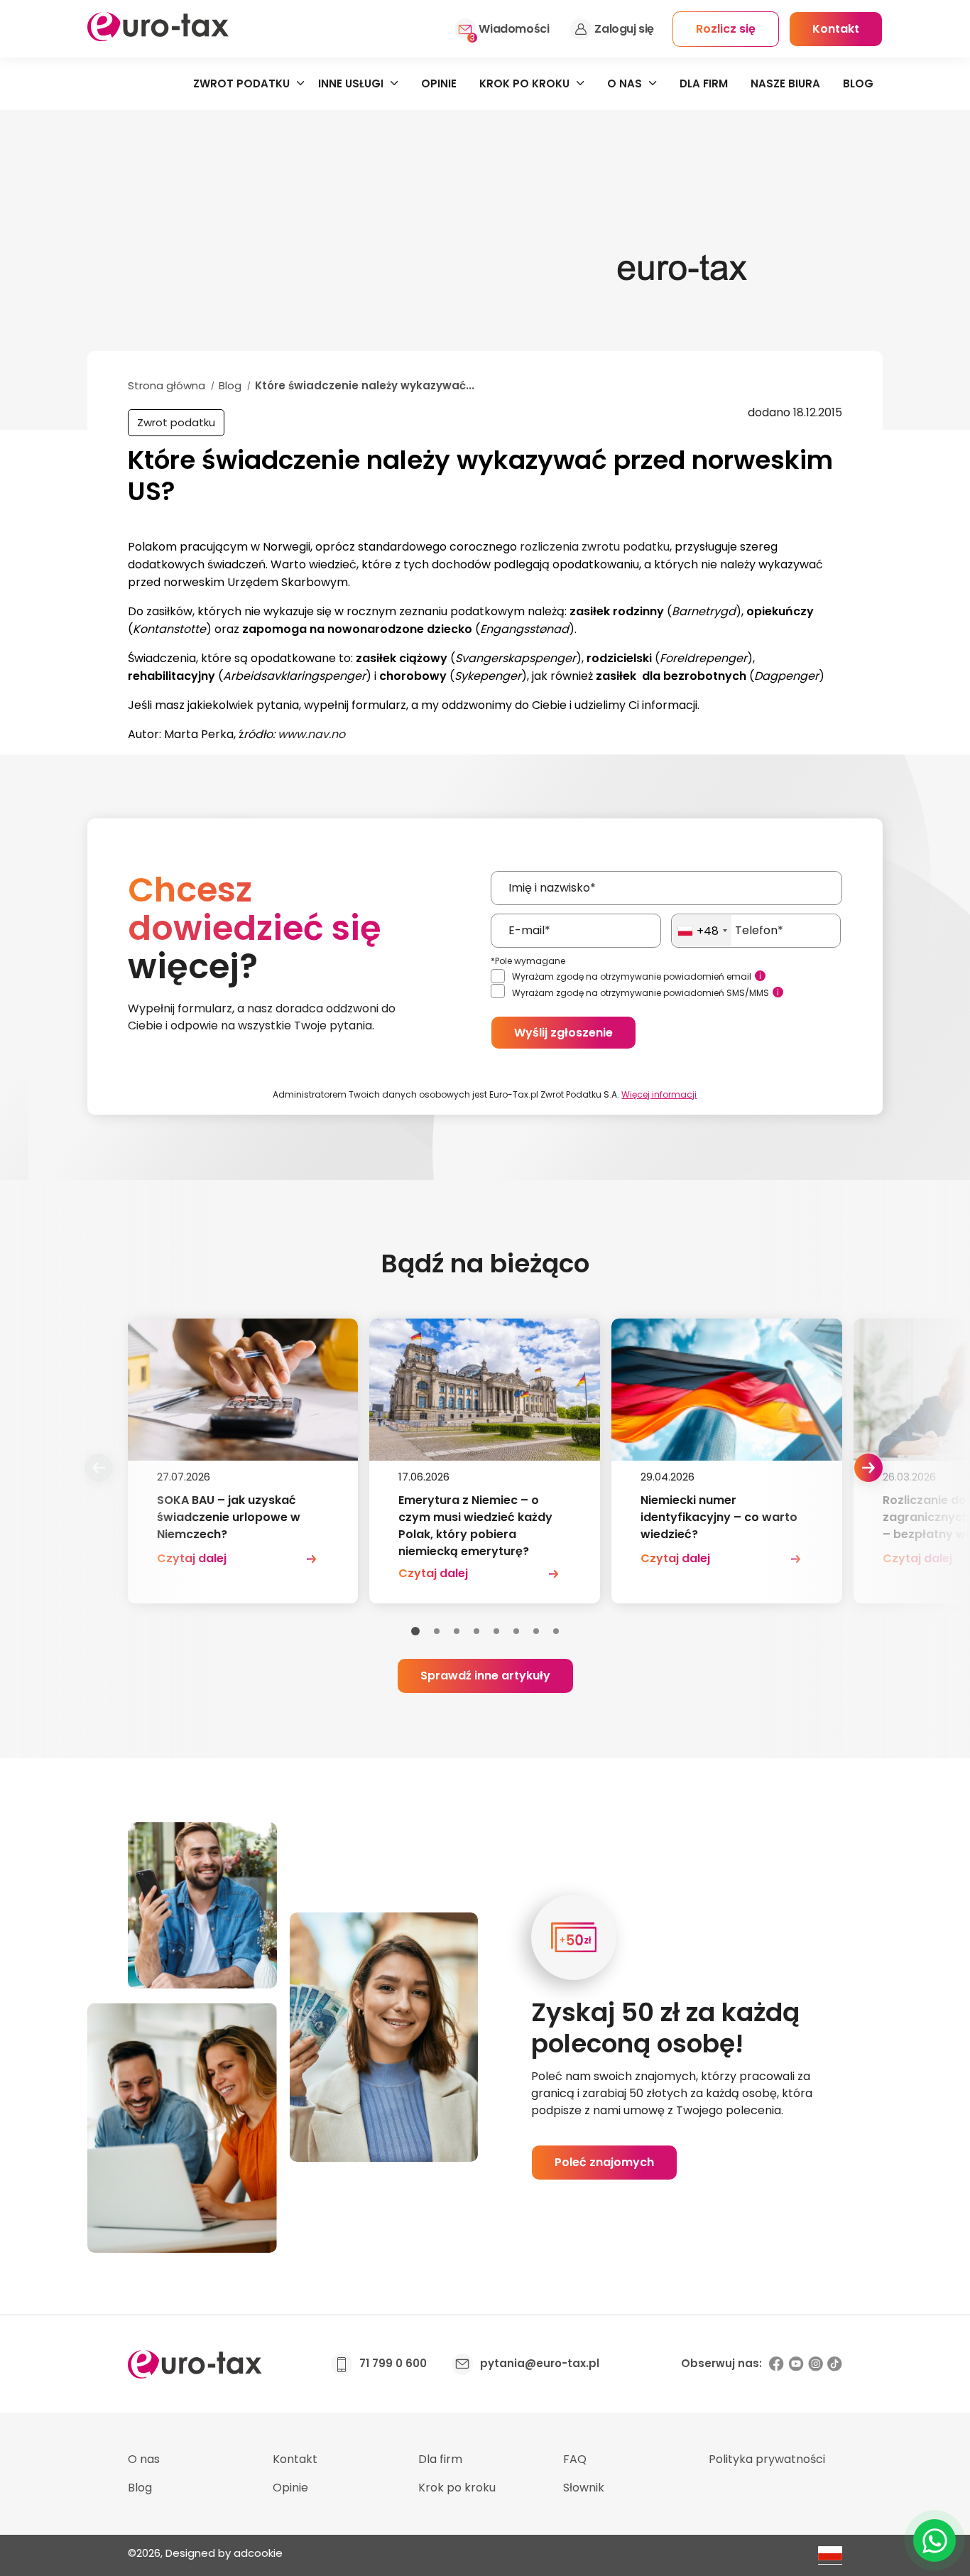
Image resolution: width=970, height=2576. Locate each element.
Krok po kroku (524, 83)
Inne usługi (351, 83)
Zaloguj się (624, 29)
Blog (858, 83)
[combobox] (702, 931)
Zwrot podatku (241, 83)
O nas (625, 83)
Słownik (584, 2488)
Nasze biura (785, 83)
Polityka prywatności (767, 2459)
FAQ (575, 2459)
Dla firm (704, 83)
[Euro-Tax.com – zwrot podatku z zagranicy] (158, 37)
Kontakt (295, 2459)
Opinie (439, 83)
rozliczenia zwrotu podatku (595, 547)
